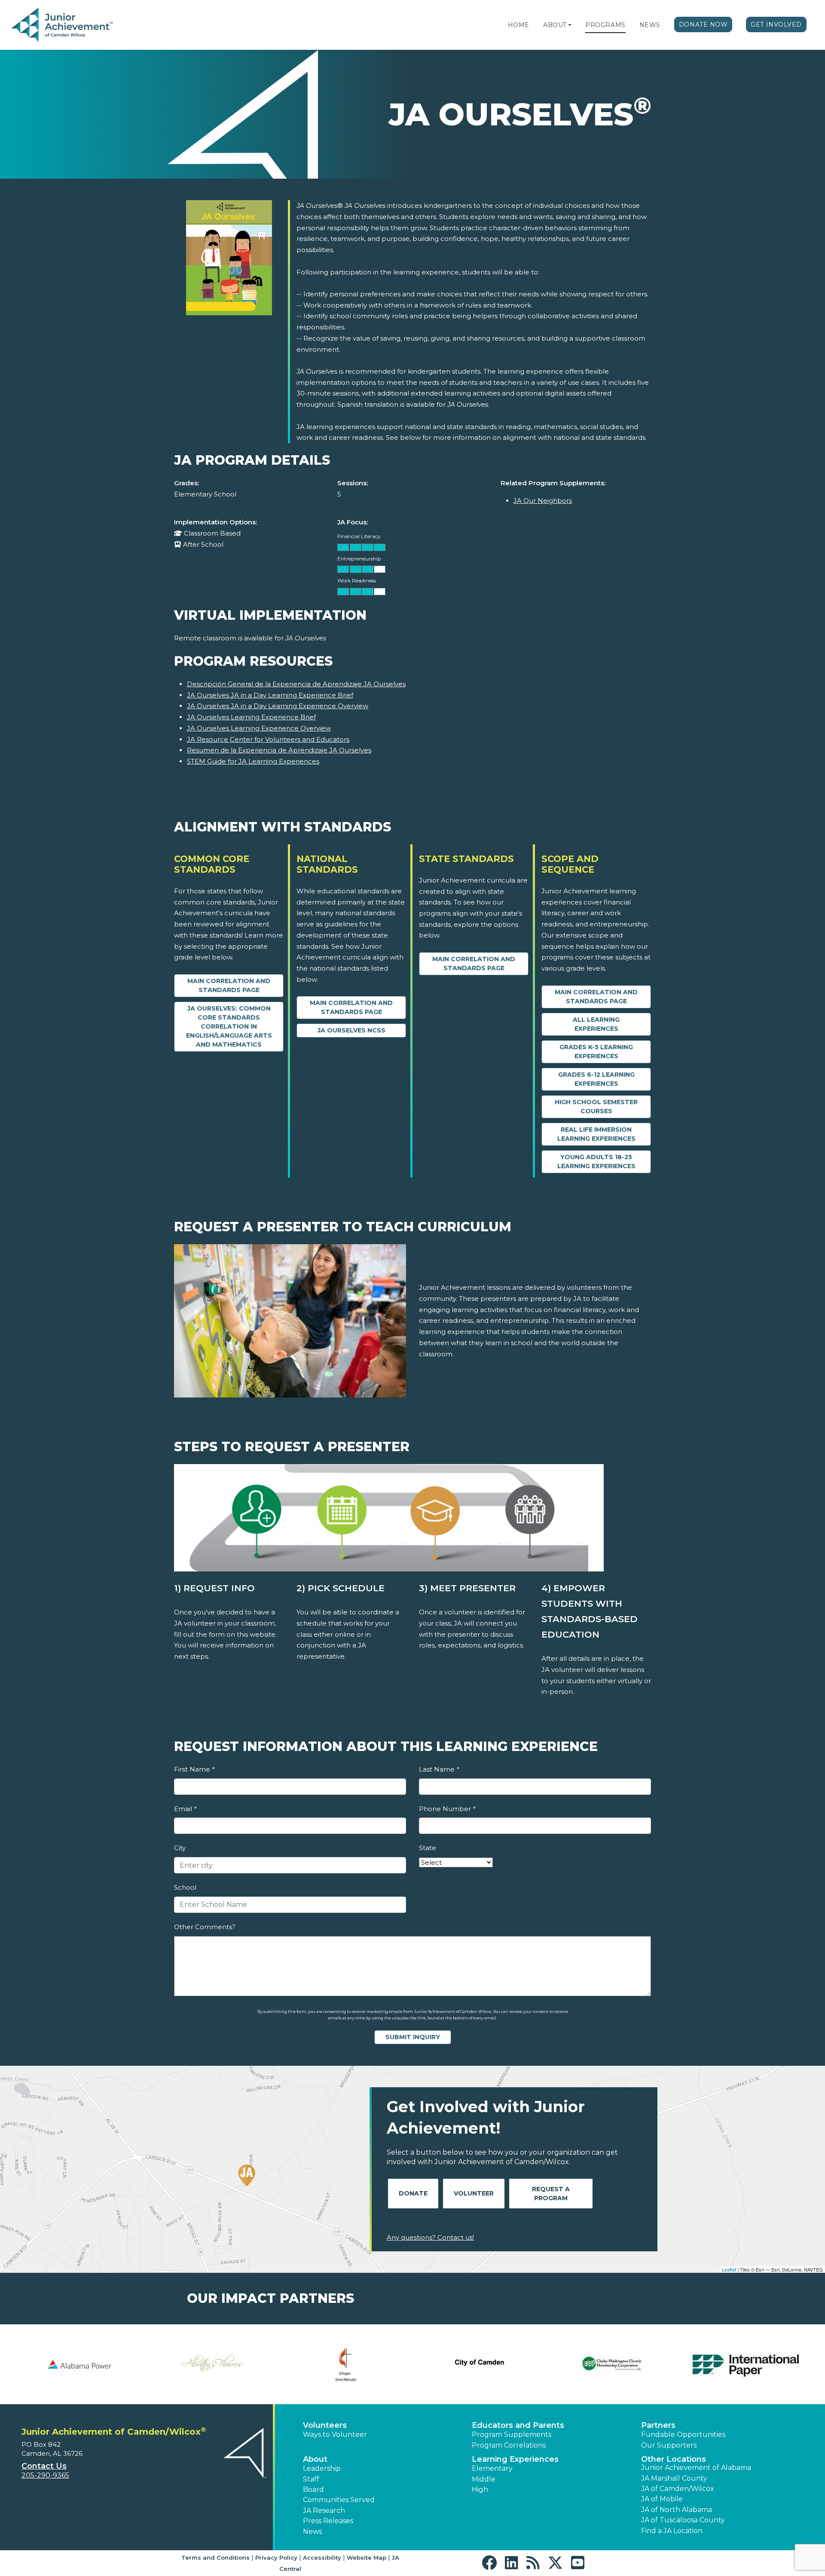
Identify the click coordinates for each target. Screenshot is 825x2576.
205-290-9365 (45, 2475)
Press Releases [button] (328, 2521)
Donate (413, 2193)
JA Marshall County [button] (674, 2478)
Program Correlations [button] (509, 2445)
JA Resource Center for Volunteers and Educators (268, 739)
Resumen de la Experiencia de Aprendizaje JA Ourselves (279, 750)
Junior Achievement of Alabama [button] (696, 2468)
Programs (605, 25)
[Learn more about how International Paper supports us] (746, 2364)
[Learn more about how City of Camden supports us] (479, 2364)
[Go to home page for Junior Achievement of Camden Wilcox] (63, 25)
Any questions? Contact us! (430, 2237)
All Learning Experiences (596, 1024)
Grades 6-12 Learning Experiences (596, 1079)
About (555, 25)
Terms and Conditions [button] (215, 2558)
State (428, 1848)
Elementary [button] (492, 2468)
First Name (194, 1769)
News (650, 25)
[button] (570, 25)
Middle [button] (484, 2479)
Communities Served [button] (339, 2500)
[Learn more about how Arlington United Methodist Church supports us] (346, 2364)
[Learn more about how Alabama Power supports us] (79, 2364)
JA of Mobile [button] (662, 2499)
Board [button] (313, 2489)
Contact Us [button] (44, 2466)
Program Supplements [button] (512, 2434)
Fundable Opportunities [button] (683, 2434)
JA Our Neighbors (543, 501)
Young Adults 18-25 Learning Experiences (596, 1162)
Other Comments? (205, 1927)
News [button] (312, 2532)
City (180, 1848)
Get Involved (776, 24)
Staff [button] (311, 2479)
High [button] (480, 2489)
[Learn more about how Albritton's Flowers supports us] (213, 2364)
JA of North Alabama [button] (677, 2510)
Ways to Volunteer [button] (335, 2434)
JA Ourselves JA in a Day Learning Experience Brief (270, 695)
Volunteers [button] (325, 2425)
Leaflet (729, 2269)
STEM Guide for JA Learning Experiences (253, 761)
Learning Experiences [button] (515, 2459)
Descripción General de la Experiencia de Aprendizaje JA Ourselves (296, 684)
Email (185, 1809)
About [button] (315, 2459)
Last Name (439, 1769)
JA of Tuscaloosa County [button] (683, 2520)
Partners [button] (658, 2425)
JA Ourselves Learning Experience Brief (251, 717)
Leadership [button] (322, 2468)
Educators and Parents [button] (518, 2425)
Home (519, 25)
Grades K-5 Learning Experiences (596, 1052)
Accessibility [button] (322, 2558)
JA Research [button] (324, 2511)
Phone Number (447, 1809)
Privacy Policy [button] (276, 2558)
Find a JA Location (672, 2531)
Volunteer (474, 2193)
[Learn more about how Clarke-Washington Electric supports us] (612, 2364)
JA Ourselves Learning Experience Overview (259, 728)
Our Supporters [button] (669, 2445)
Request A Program (551, 2194)
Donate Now (703, 24)
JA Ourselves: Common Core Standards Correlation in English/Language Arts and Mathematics (229, 1026)
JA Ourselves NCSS (351, 1030)
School (185, 1887)
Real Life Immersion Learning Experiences (596, 1134)
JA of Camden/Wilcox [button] (678, 2489)
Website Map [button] (367, 2558)
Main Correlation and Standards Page (229, 985)
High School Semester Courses (596, 1107)
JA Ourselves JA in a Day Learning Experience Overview (278, 706)
